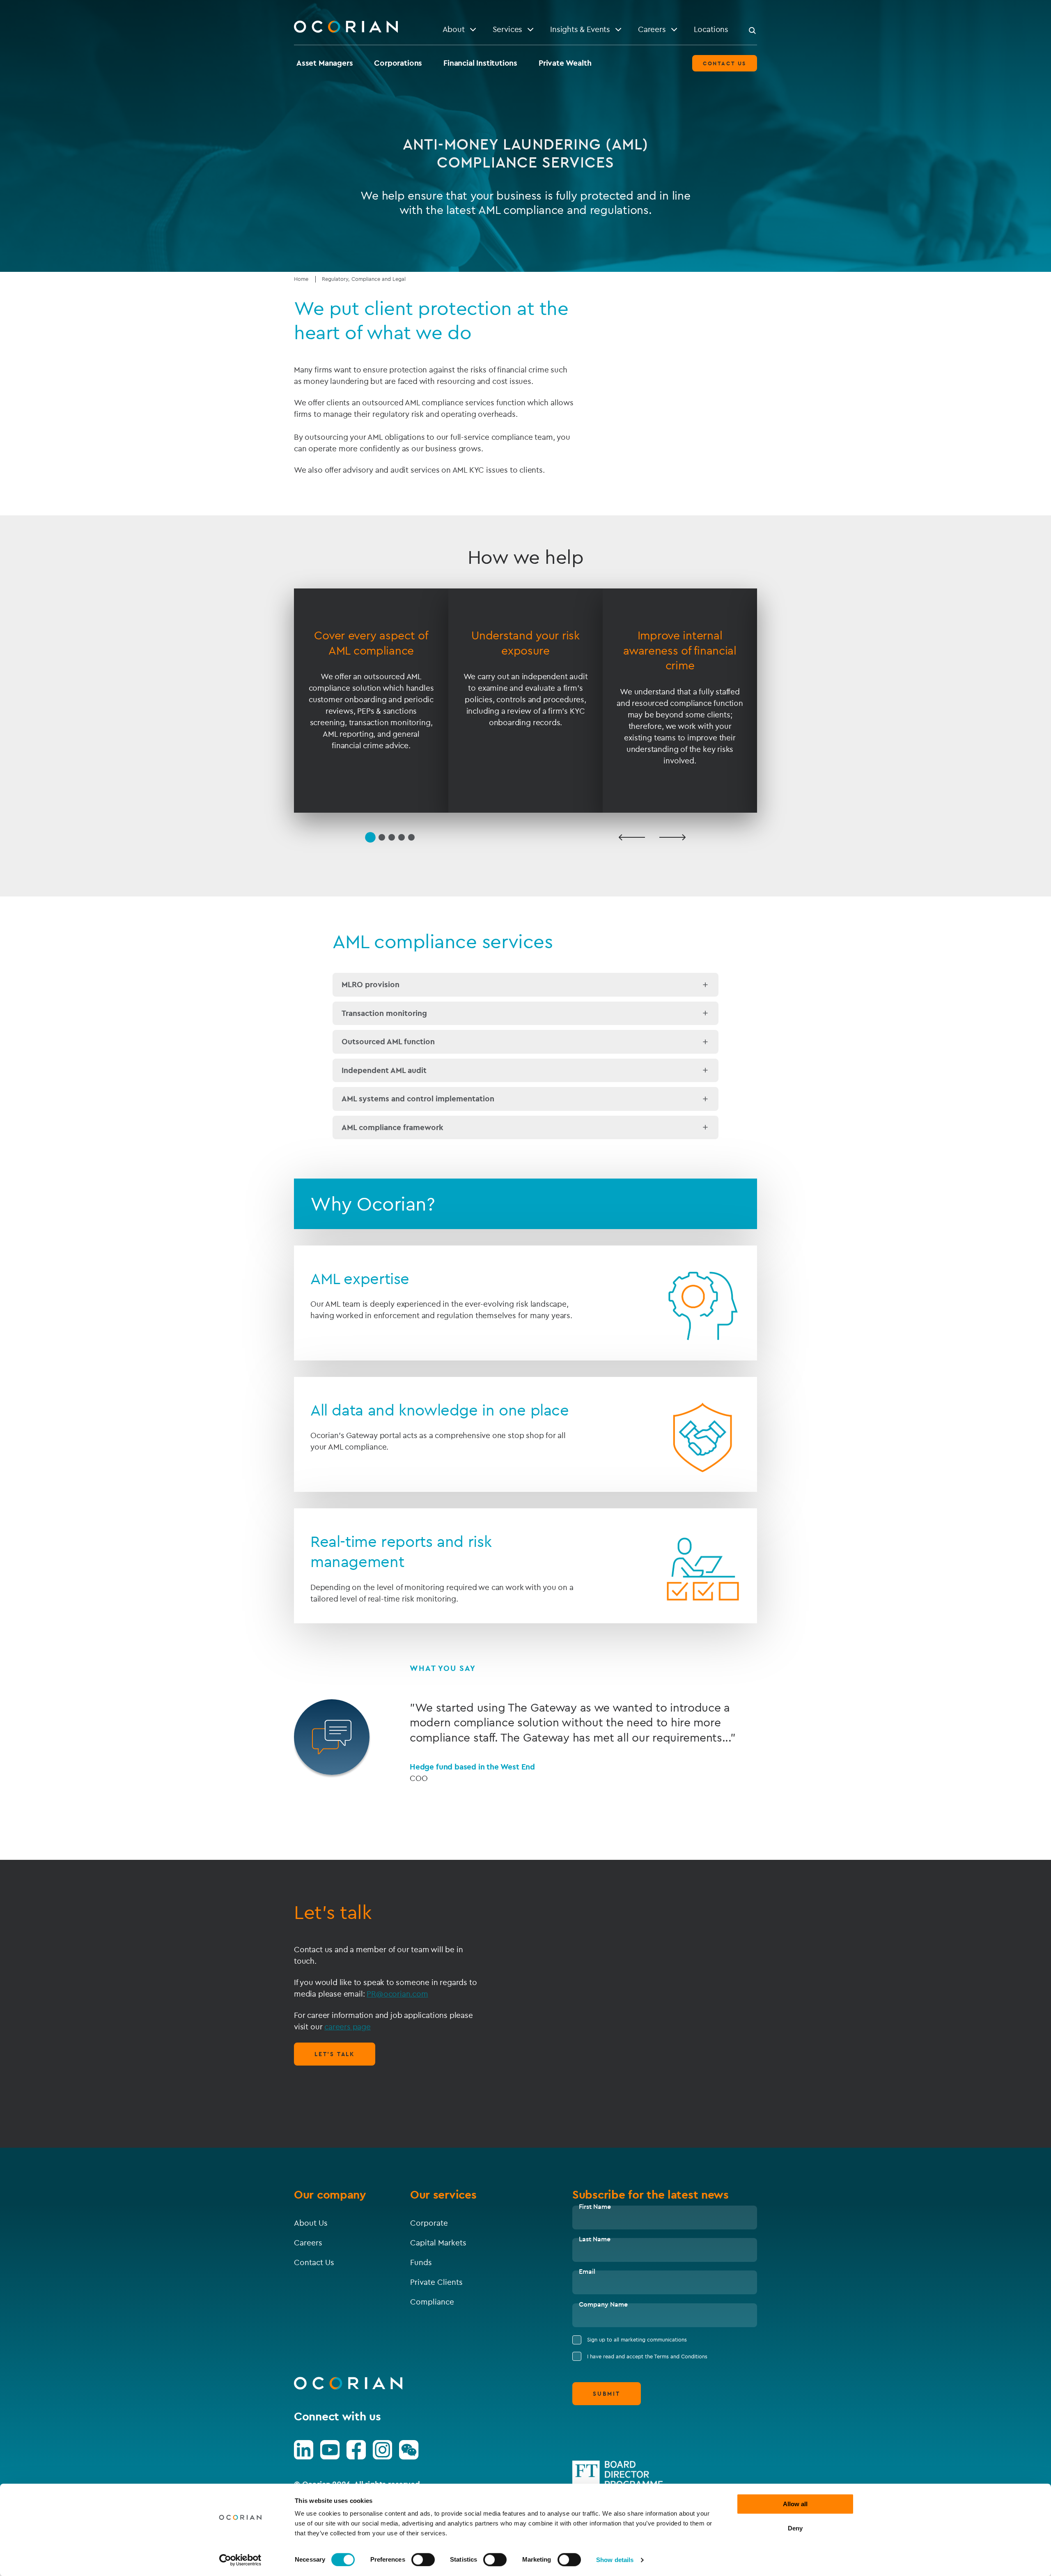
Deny (795, 2528)
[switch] (423, 2560)
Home (301, 279)
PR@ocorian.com (397, 1994)
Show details (615, 2560)
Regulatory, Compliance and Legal (364, 279)
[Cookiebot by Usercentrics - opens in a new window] (240, 2560)
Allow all (795, 2504)
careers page (348, 2027)
